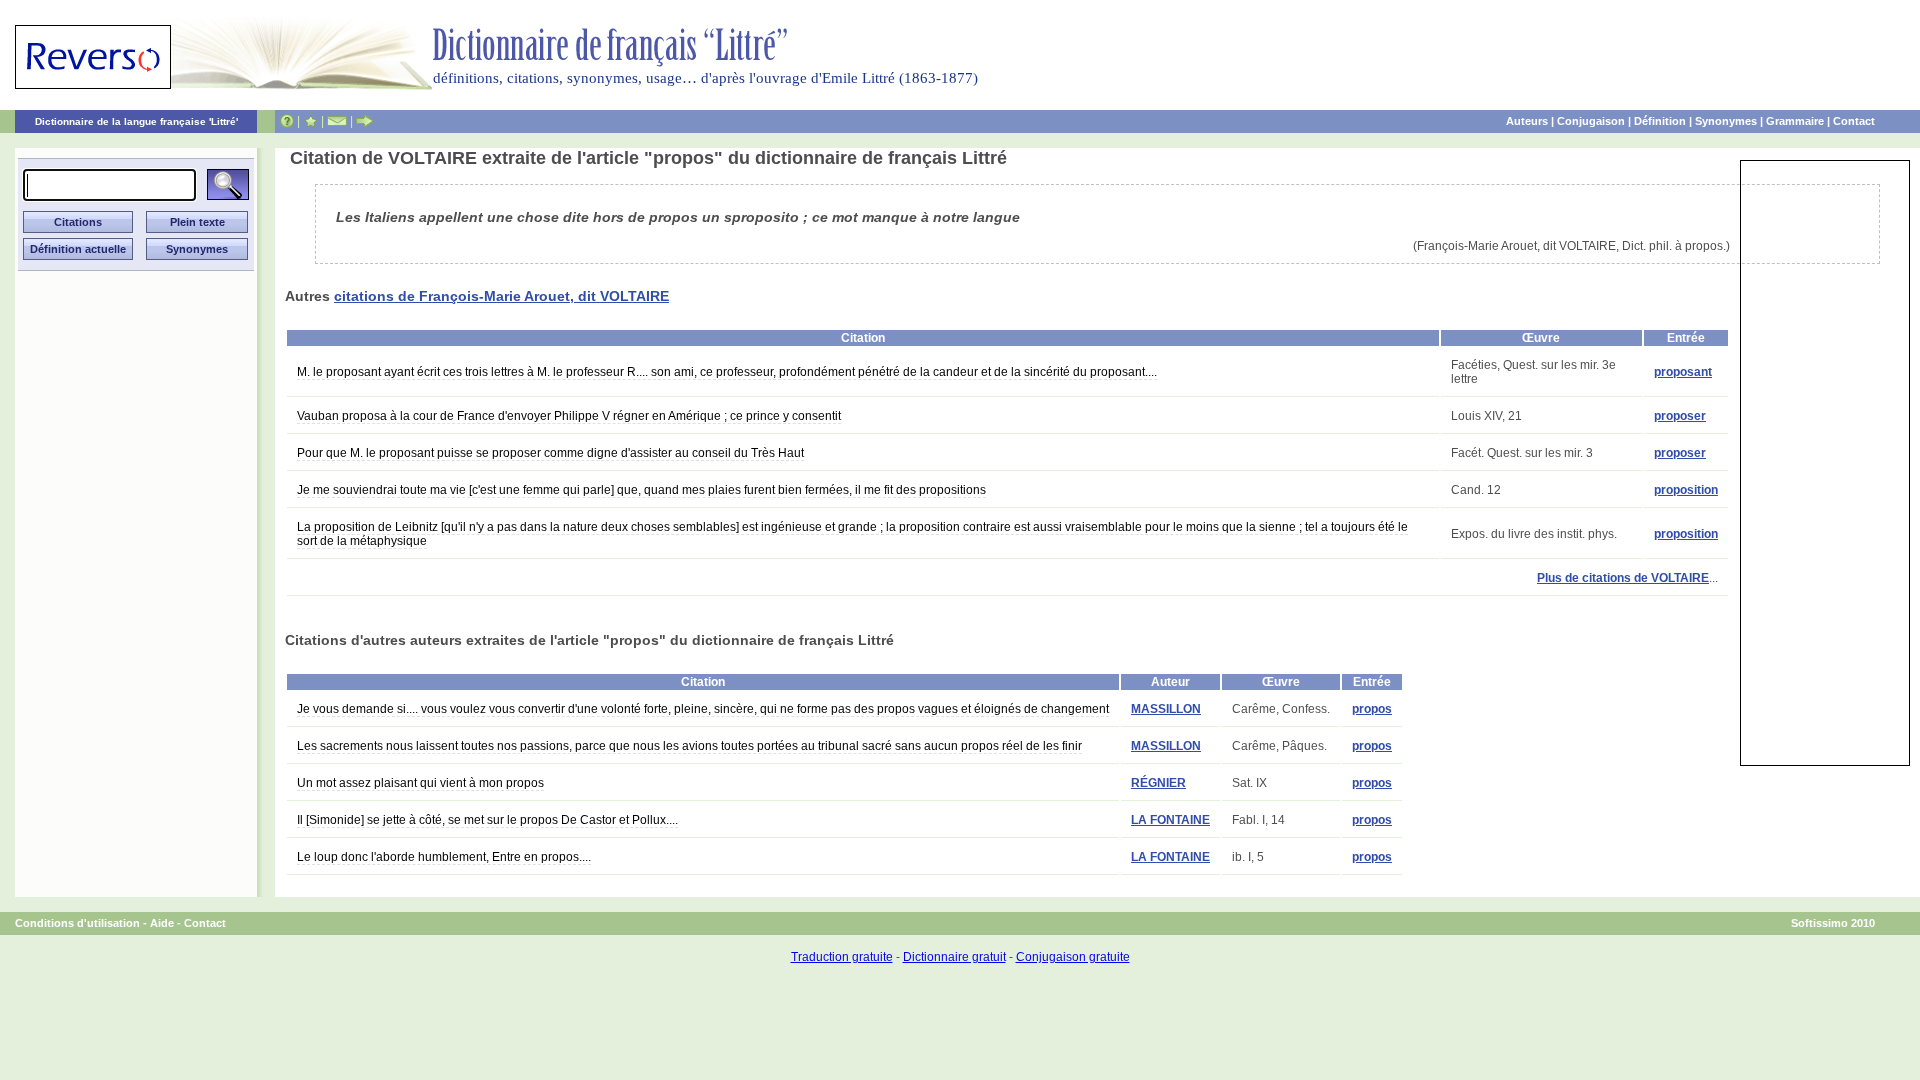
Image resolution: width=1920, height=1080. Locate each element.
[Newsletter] (337, 121)
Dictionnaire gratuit (954, 957)
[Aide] (287, 121)
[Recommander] (364, 121)
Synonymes (1726, 121)
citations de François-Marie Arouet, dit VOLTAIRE (501, 296)
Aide (162, 923)
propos (1372, 709)
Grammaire (1795, 121)
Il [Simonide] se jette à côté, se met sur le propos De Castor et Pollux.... (487, 820)
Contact (1854, 121)
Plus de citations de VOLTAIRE (1623, 578)
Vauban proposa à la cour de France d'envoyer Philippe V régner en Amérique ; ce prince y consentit (569, 416)
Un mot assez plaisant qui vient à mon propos (420, 783)
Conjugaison (1591, 121)
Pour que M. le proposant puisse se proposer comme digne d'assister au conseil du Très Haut (550, 453)
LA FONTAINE (1170, 820)
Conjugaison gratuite (1073, 957)
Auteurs (1527, 121)
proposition (1686, 490)
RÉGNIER (1158, 783)
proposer (1680, 416)
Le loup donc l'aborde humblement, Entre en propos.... (444, 857)
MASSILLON (1166, 709)
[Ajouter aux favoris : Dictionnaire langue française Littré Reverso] (310, 121)
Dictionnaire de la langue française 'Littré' (136, 121)
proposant (1683, 372)
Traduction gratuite (842, 957)
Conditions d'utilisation (77, 923)
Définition (1660, 121)
